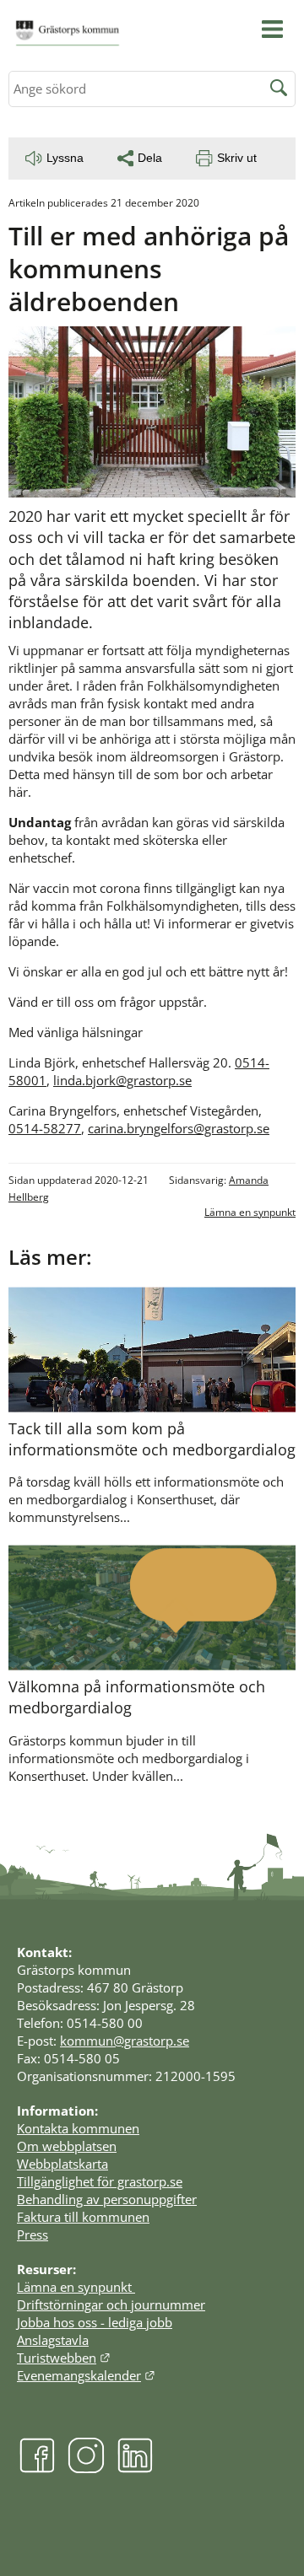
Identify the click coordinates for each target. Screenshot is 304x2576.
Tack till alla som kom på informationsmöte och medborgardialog (152, 1439)
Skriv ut (237, 158)
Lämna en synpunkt (250, 1212)
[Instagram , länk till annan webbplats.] (86, 2468)
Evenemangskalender (86, 2375)
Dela (150, 158)
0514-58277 (45, 1128)
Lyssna (65, 158)
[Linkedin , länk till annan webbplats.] (135, 2468)
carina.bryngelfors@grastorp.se (179, 1128)
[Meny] (272, 29)
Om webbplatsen (67, 2146)
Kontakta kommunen (78, 2128)
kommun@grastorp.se (125, 2041)
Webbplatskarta (62, 2164)
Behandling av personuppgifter (107, 2199)
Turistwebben (64, 2358)
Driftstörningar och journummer (111, 2304)
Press (33, 2235)
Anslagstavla (53, 2340)
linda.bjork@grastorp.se (122, 1080)
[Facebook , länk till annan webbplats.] (37, 2468)
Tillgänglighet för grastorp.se (100, 2181)
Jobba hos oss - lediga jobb (95, 2322)
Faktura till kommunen (83, 2217)
